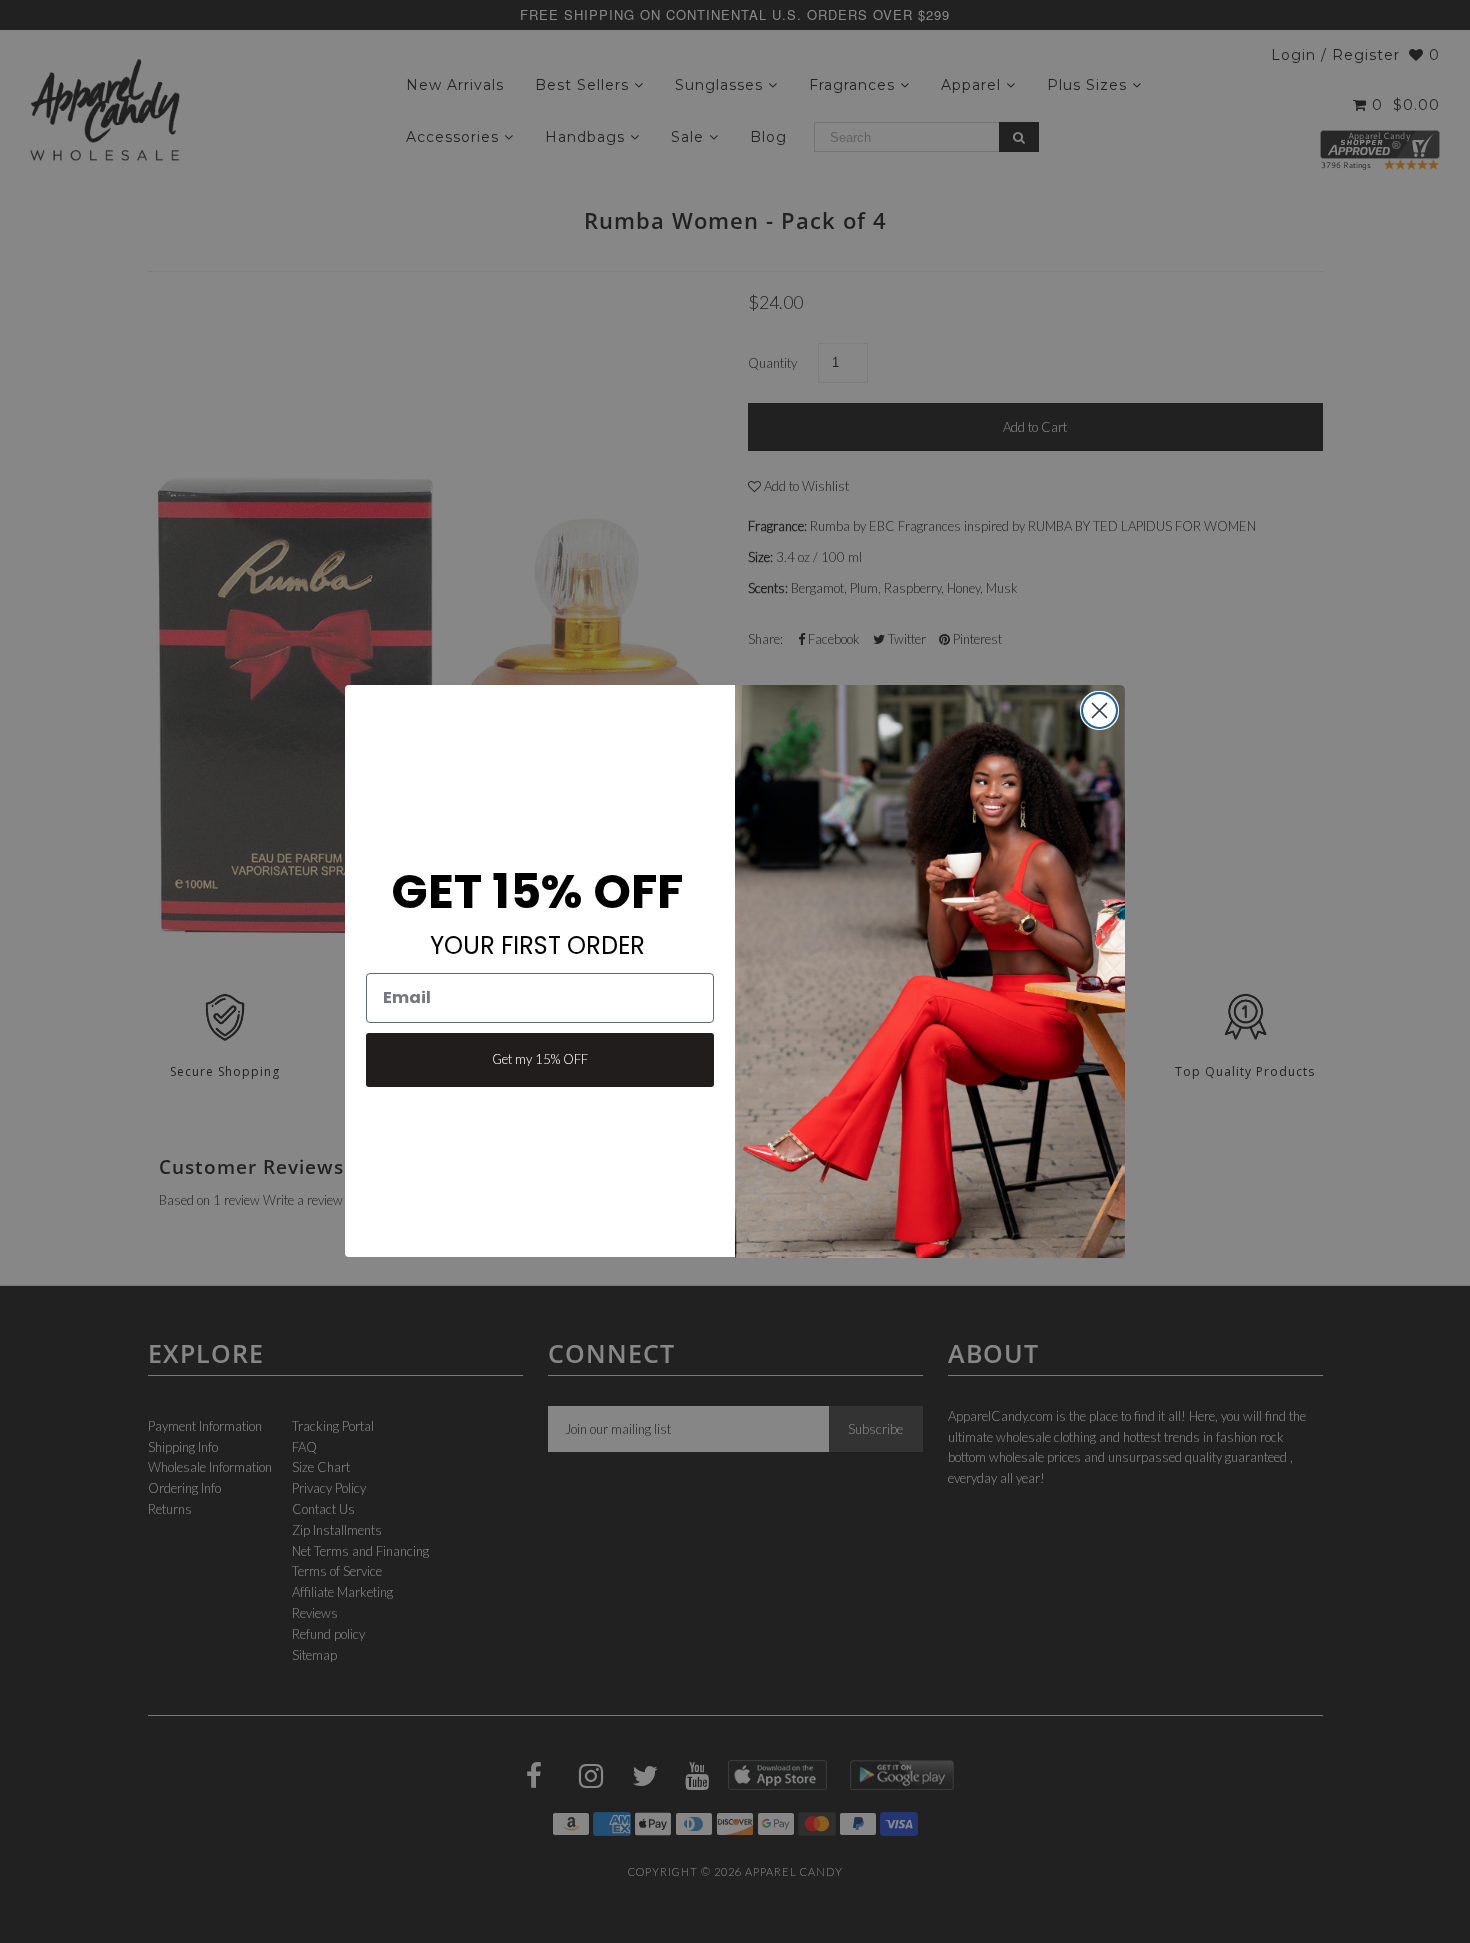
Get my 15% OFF (540, 1060)
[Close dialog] (1099, 710)
